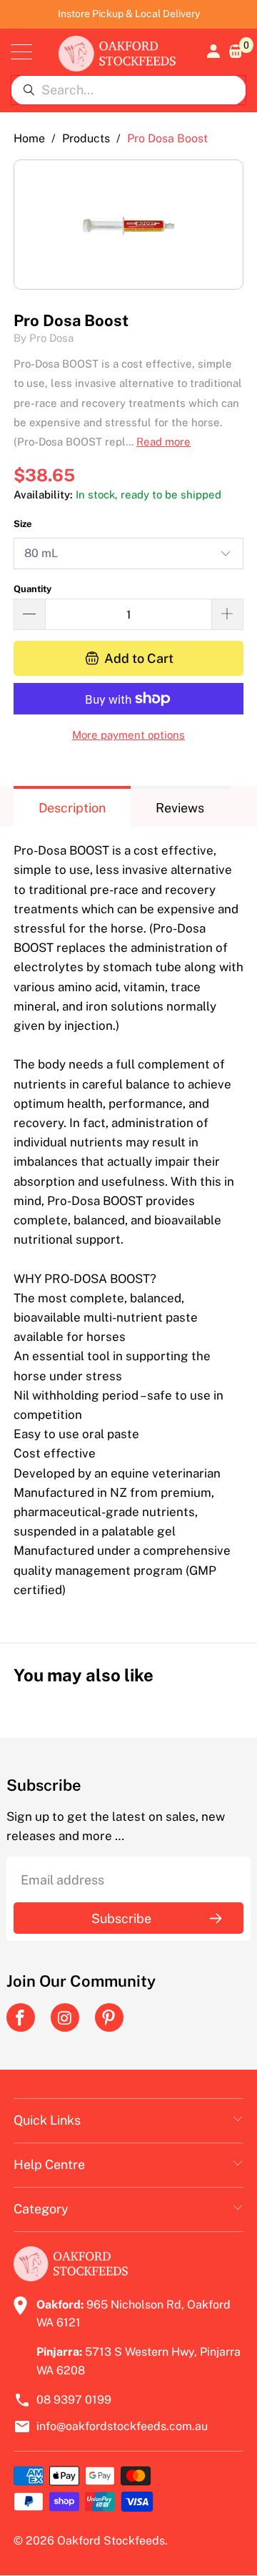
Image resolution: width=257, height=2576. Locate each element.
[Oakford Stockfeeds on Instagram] (65, 2017)
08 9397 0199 (74, 2400)
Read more (163, 442)
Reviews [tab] (180, 808)
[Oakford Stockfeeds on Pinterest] (109, 2017)
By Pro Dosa (44, 338)
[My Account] (212, 51)
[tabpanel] (128, 1224)
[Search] (29, 90)
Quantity (32, 589)
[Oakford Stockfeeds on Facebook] (21, 2017)
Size (23, 524)
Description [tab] (72, 808)
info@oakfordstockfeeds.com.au (122, 2426)
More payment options (128, 735)
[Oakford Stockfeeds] (117, 52)
